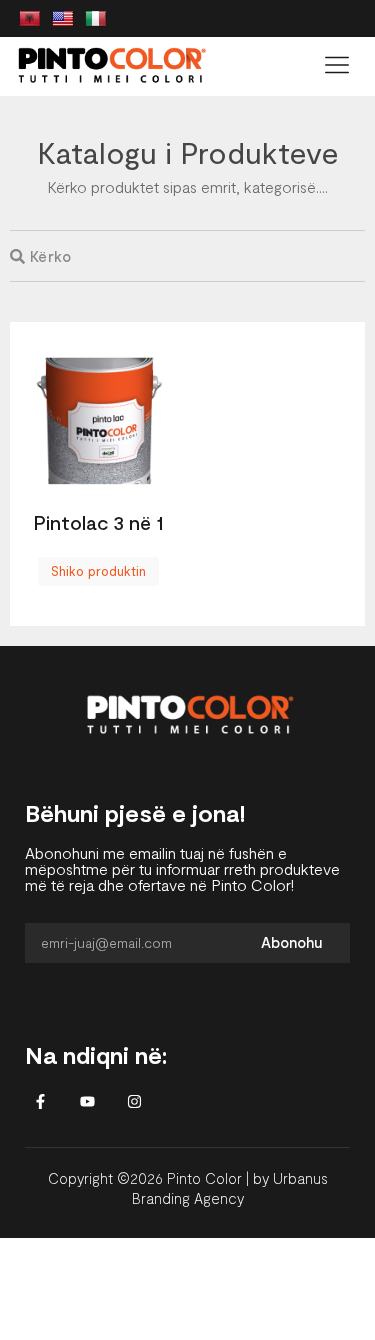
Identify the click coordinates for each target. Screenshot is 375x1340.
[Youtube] (87, 1102)
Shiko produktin (98, 571)
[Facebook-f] (40, 1102)
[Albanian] (30, 19)
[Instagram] (134, 1102)
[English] (63, 19)
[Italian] (96, 19)
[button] (337, 66)
